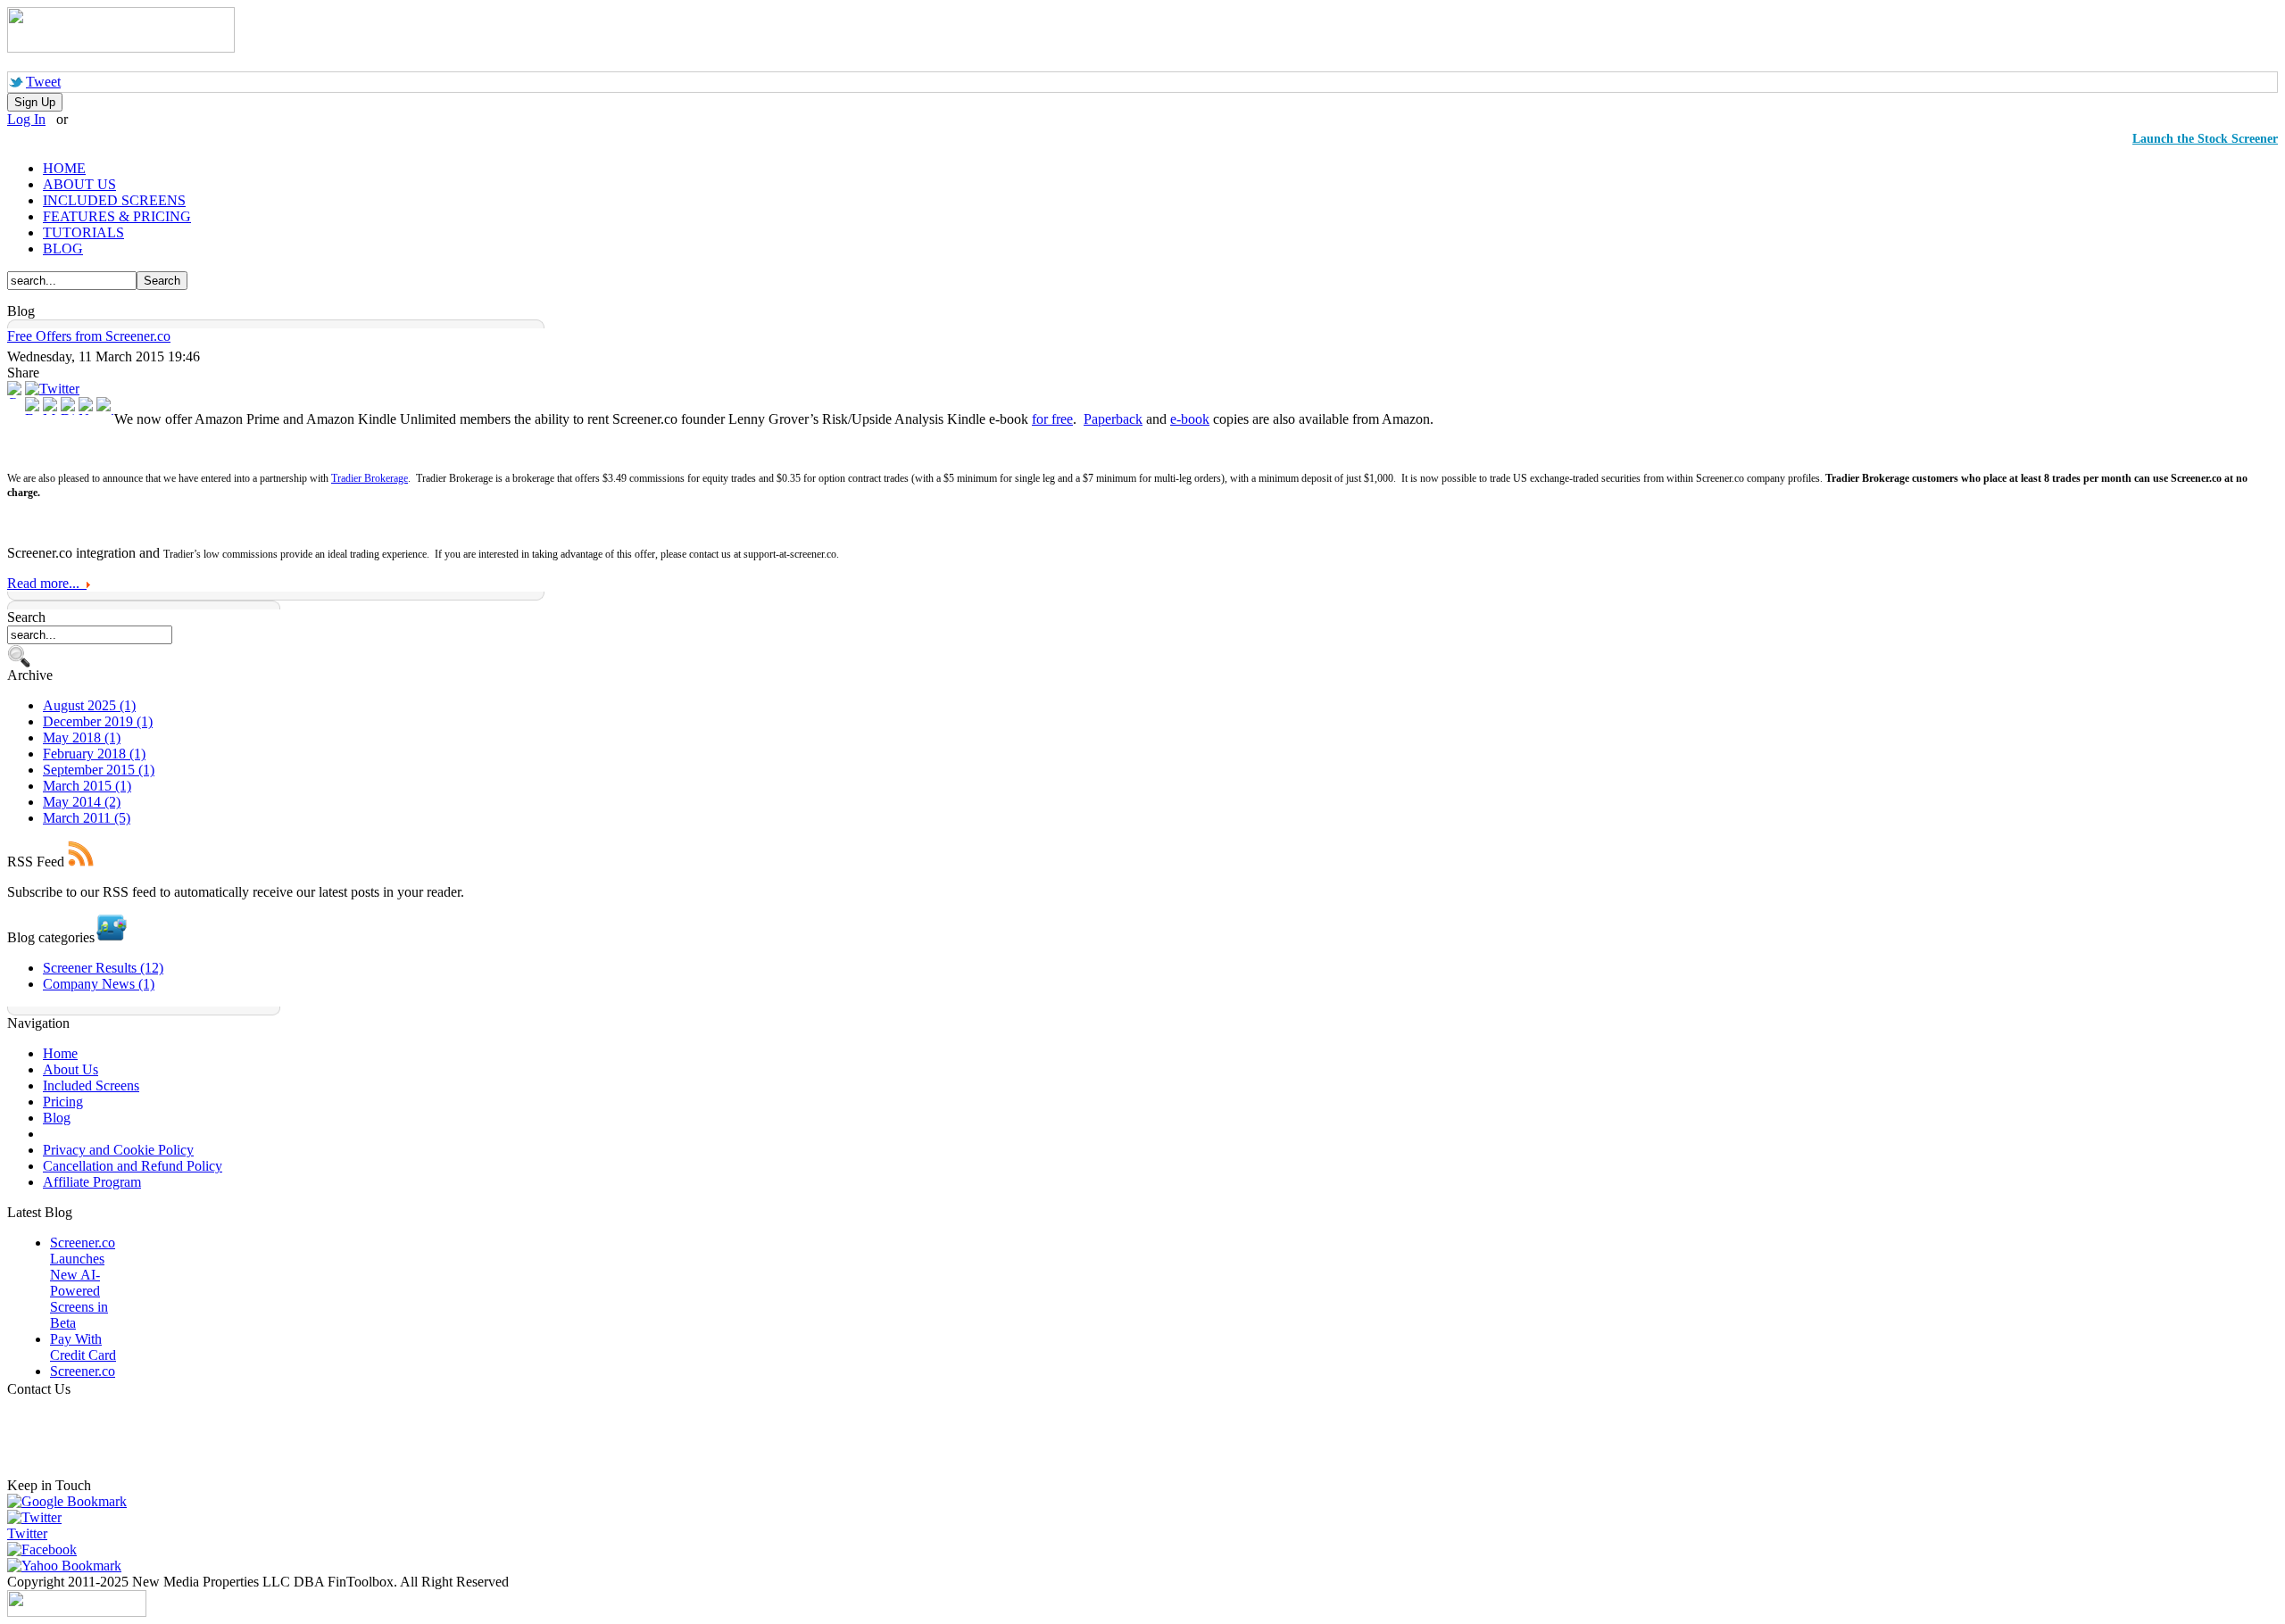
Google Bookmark (74, 1501)
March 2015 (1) (87, 786)
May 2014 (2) (82, 802)
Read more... (47, 583)
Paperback (1113, 419)
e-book (1190, 419)
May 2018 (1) (82, 737)
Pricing (63, 1102)
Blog (57, 1118)
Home (60, 1053)
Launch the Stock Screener (2205, 139)
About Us (71, 1069)
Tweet (43, 82)
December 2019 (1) (98, 721)
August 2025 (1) (89, 705)
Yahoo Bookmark (71, 1566)
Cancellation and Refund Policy (133, 1166)
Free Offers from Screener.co (89, 336)
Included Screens (91, 1085)
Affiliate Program (92, 1182)
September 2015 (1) (99, 770)
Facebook (49, 1549)
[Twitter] (52, 389)
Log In (26, 119)
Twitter (27, 1533)
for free (1052, 419)
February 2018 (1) (94, 754)
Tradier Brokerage (370, 478)
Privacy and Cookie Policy (118, 1150)
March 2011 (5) (87, 818)
